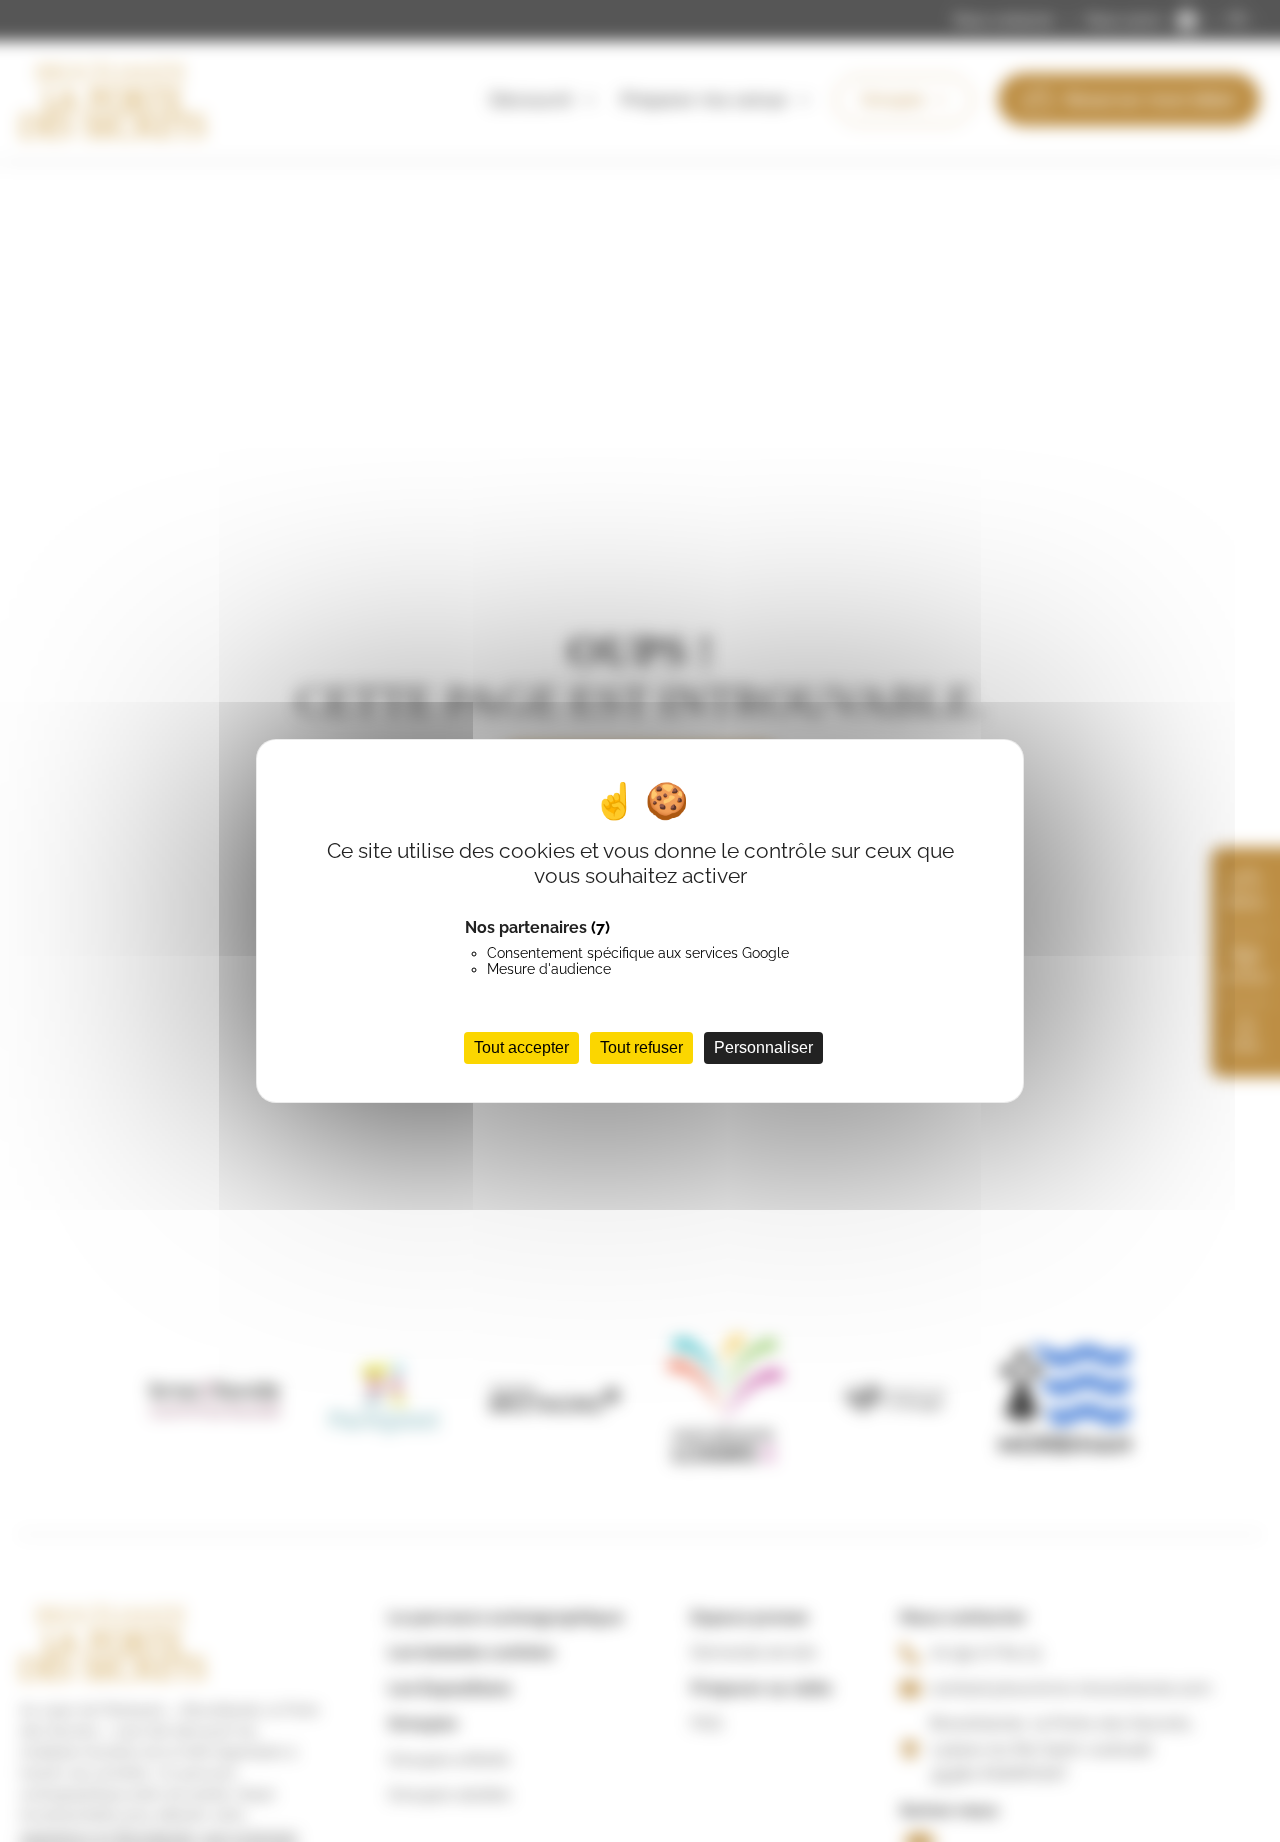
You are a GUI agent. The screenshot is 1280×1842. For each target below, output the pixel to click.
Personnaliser (763, 1047)
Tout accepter (521, 1047)
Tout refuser (641, 1047)
